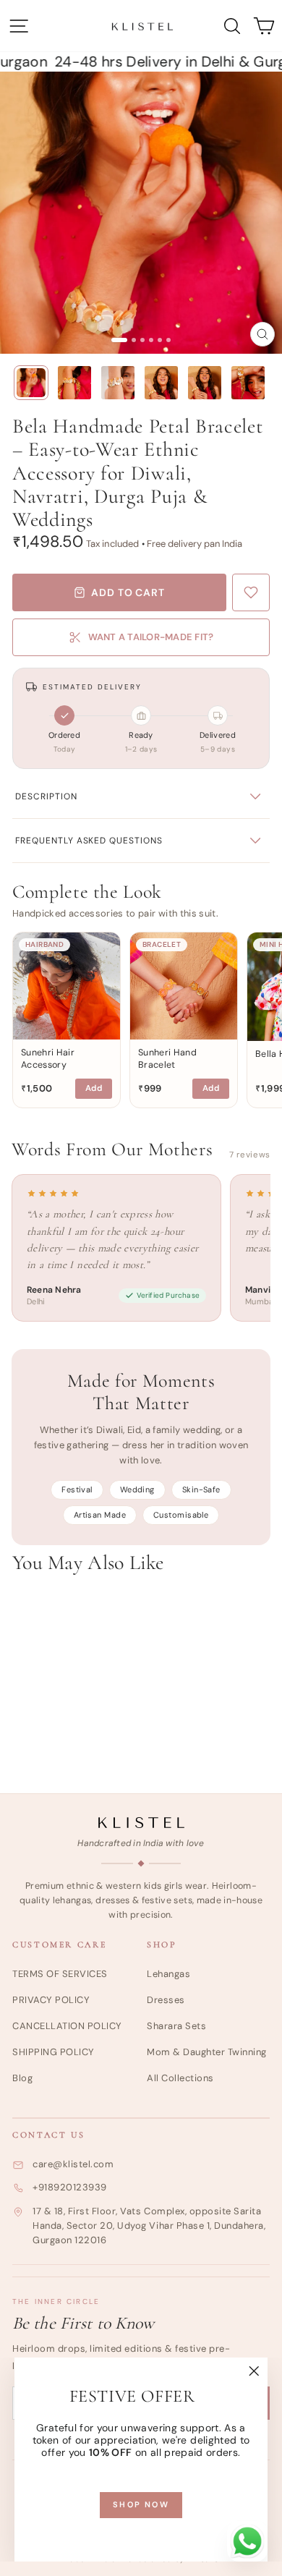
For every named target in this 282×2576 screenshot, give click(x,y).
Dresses (166, 2000)
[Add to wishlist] (251, 592)
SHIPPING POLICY (54, 2052)
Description (46, 796)
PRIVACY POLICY (51, 2000)
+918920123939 (70, 2187)
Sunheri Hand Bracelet (167, 1059)
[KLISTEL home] (141, 1823)
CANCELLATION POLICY (67, 2026)
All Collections (180, 2078)
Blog (22, 2078)
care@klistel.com (73, 2164)
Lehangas (168, 1974)
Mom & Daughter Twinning (207, 2052)
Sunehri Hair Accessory (48, 1059)
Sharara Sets (176, 2026)
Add (94, 1088)
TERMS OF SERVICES (60, 1974)
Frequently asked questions (89, 841)
